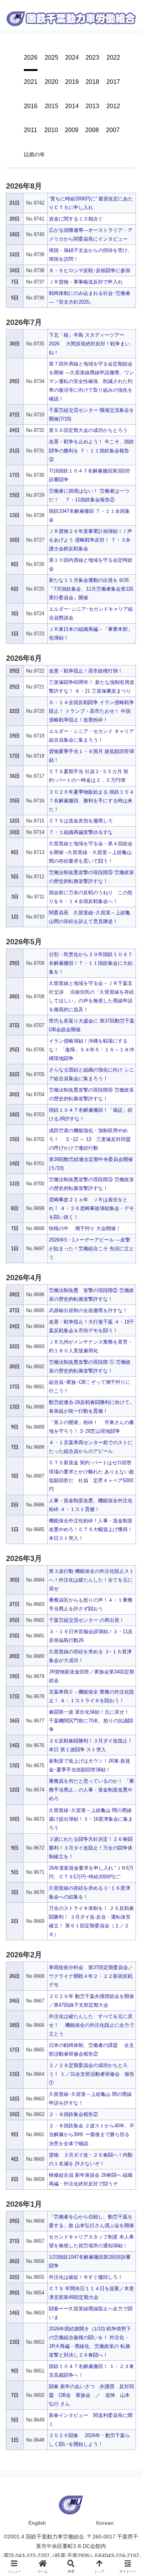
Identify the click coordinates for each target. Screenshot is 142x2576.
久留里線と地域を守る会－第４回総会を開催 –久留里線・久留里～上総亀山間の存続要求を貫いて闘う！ (91, 852)
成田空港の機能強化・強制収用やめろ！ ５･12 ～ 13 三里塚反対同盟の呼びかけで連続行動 (90, 1139)
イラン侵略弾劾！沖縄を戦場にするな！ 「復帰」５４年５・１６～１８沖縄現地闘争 (91, 1050)
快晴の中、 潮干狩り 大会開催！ (85, 1228)
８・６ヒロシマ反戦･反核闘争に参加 (90, 270)
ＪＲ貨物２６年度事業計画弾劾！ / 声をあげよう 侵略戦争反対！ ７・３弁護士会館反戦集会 (91, 540)
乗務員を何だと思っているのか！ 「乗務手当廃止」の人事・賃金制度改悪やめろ (91, 1790)
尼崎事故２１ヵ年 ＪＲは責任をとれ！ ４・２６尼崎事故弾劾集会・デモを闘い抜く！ (91, 1208)
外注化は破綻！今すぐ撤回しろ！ (86, 2277)
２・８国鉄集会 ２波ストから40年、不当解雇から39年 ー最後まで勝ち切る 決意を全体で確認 (92, 2134)
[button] (128, 1319)
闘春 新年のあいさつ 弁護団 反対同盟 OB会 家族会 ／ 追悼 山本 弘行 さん (91, 2395)
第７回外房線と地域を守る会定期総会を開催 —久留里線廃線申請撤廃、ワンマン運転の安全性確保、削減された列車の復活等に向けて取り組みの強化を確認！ (91, 381)
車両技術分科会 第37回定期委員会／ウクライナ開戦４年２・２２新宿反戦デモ (91, 1976)
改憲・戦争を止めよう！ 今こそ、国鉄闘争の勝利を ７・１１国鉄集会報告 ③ (91, 450)
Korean (105, 2523)
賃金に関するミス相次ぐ (76, 219)
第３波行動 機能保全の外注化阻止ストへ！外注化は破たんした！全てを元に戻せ (91, 1580)
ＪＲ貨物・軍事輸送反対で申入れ (86, 282)
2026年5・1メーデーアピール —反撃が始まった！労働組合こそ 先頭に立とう (91, 1249)
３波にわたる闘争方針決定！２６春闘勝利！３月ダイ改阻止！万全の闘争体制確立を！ (91, 1848)
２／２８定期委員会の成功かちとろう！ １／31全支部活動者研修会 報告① (92, 2074)
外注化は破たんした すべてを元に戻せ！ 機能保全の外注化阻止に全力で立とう (91, 2025)
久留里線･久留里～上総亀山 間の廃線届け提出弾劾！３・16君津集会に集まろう (91, 1819)
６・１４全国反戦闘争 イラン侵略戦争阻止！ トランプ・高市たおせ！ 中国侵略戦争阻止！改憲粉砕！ (91, 711)
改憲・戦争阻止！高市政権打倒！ (86, 671)
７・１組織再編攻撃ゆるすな (81, 832)
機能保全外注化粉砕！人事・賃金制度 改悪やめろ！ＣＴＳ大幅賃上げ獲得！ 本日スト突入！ (91, 1529)
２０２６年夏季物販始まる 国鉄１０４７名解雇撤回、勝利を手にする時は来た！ (91, 801)
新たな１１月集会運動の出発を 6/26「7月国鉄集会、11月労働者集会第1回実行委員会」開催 (91, 589)
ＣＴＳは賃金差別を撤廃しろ (81, 821)
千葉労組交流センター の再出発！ (87, 1620)
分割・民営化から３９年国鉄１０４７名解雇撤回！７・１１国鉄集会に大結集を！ (91, 963)
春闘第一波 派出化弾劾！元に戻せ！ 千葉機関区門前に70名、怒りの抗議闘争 (91, 1721)
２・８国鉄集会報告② (73, 2114)
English (37, 2523)
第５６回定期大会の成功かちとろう (88, 430)
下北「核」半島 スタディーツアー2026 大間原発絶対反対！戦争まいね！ (89, 344)
